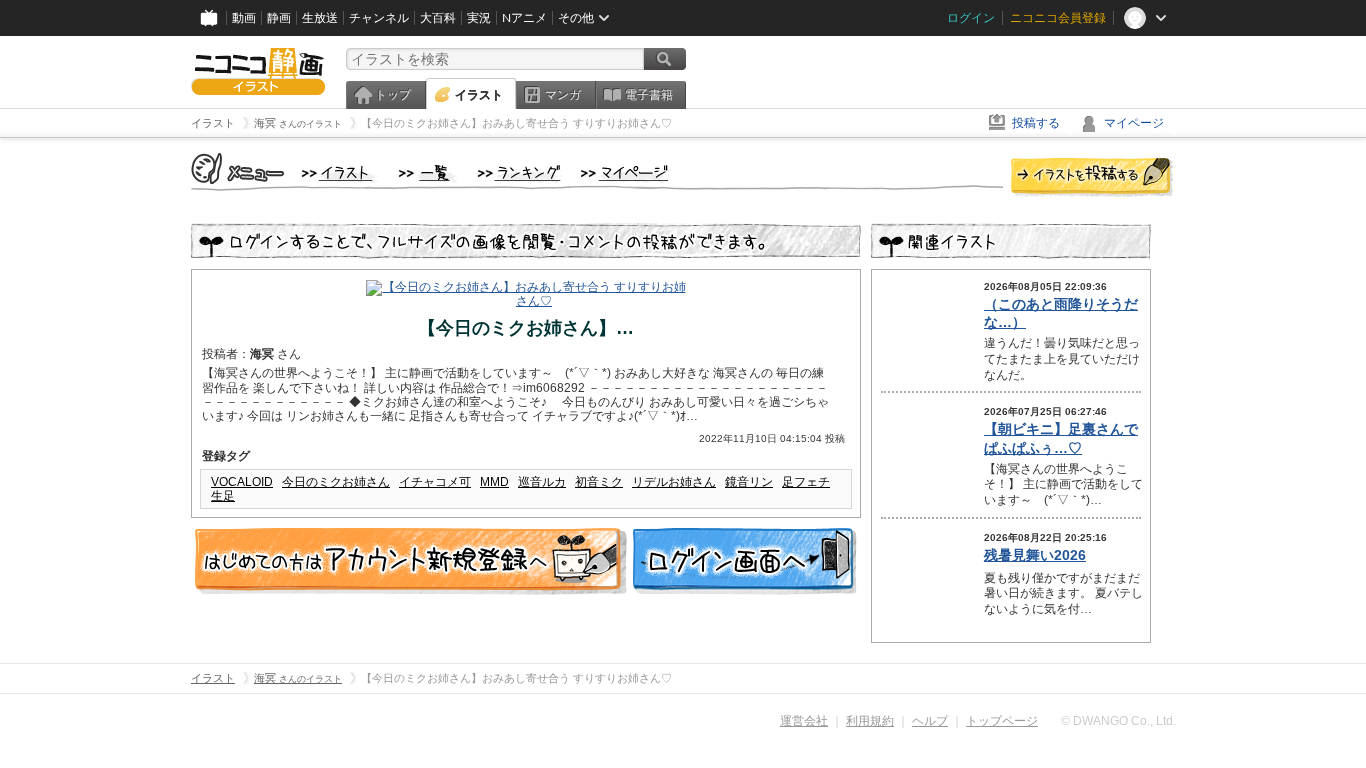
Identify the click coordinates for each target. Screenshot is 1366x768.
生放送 (320, 18)
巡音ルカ (542, 482)
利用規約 (870, 721)
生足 (223, 496)
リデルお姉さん (674, 482)
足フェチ (806, 482)
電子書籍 (649, 95)
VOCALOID (242, 482)
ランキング (519, 174)
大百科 (438, 18)
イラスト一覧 (428, 174)
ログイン (971, 18)
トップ (393, 95)
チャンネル (379, 18)
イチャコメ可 (435, 482)
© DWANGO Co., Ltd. (1118, 721)
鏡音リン (749, 482)
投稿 (1092, 178)
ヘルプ (930, 721)
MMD (494, 482)
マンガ (563, 95)
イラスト (479, 95)
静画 (279, 18)
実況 (479, 18)
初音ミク (599, 482)
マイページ (1134, 123)
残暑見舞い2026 (1035, 555)
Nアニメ (524, 18)
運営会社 (804, 721)
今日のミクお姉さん (336, 482)
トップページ (1002, 721)
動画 (244, 18)
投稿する (1036, 123)
